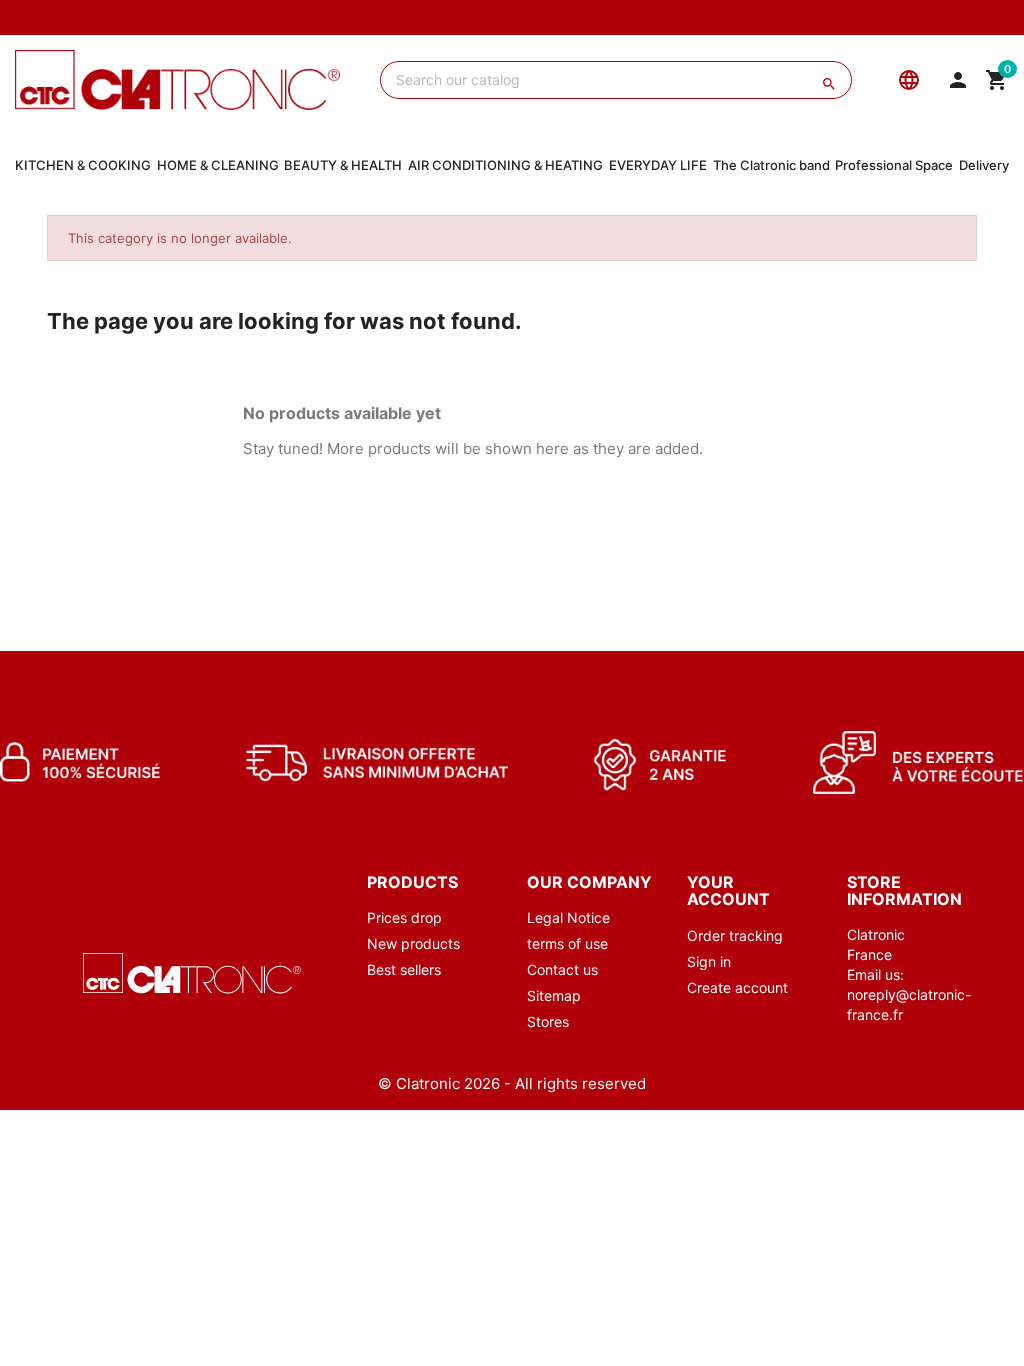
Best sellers (404, 969)
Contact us (562, 969)
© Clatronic (419, 1083)
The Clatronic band (771, 165)
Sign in (709, 961)
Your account (728, 891)
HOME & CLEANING (218, 165)
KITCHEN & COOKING (83, 165)
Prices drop (404, 917)
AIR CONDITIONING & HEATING (505, 165)
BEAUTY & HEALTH (343, 165)
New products (413, 943)
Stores (548, 1021)
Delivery (984, 165)
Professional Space (894, 165)
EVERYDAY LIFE (658, 165)
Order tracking (735, 935)
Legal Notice (568, 917)
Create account (737, 987)
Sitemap (554, 995)
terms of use (567, 943)
